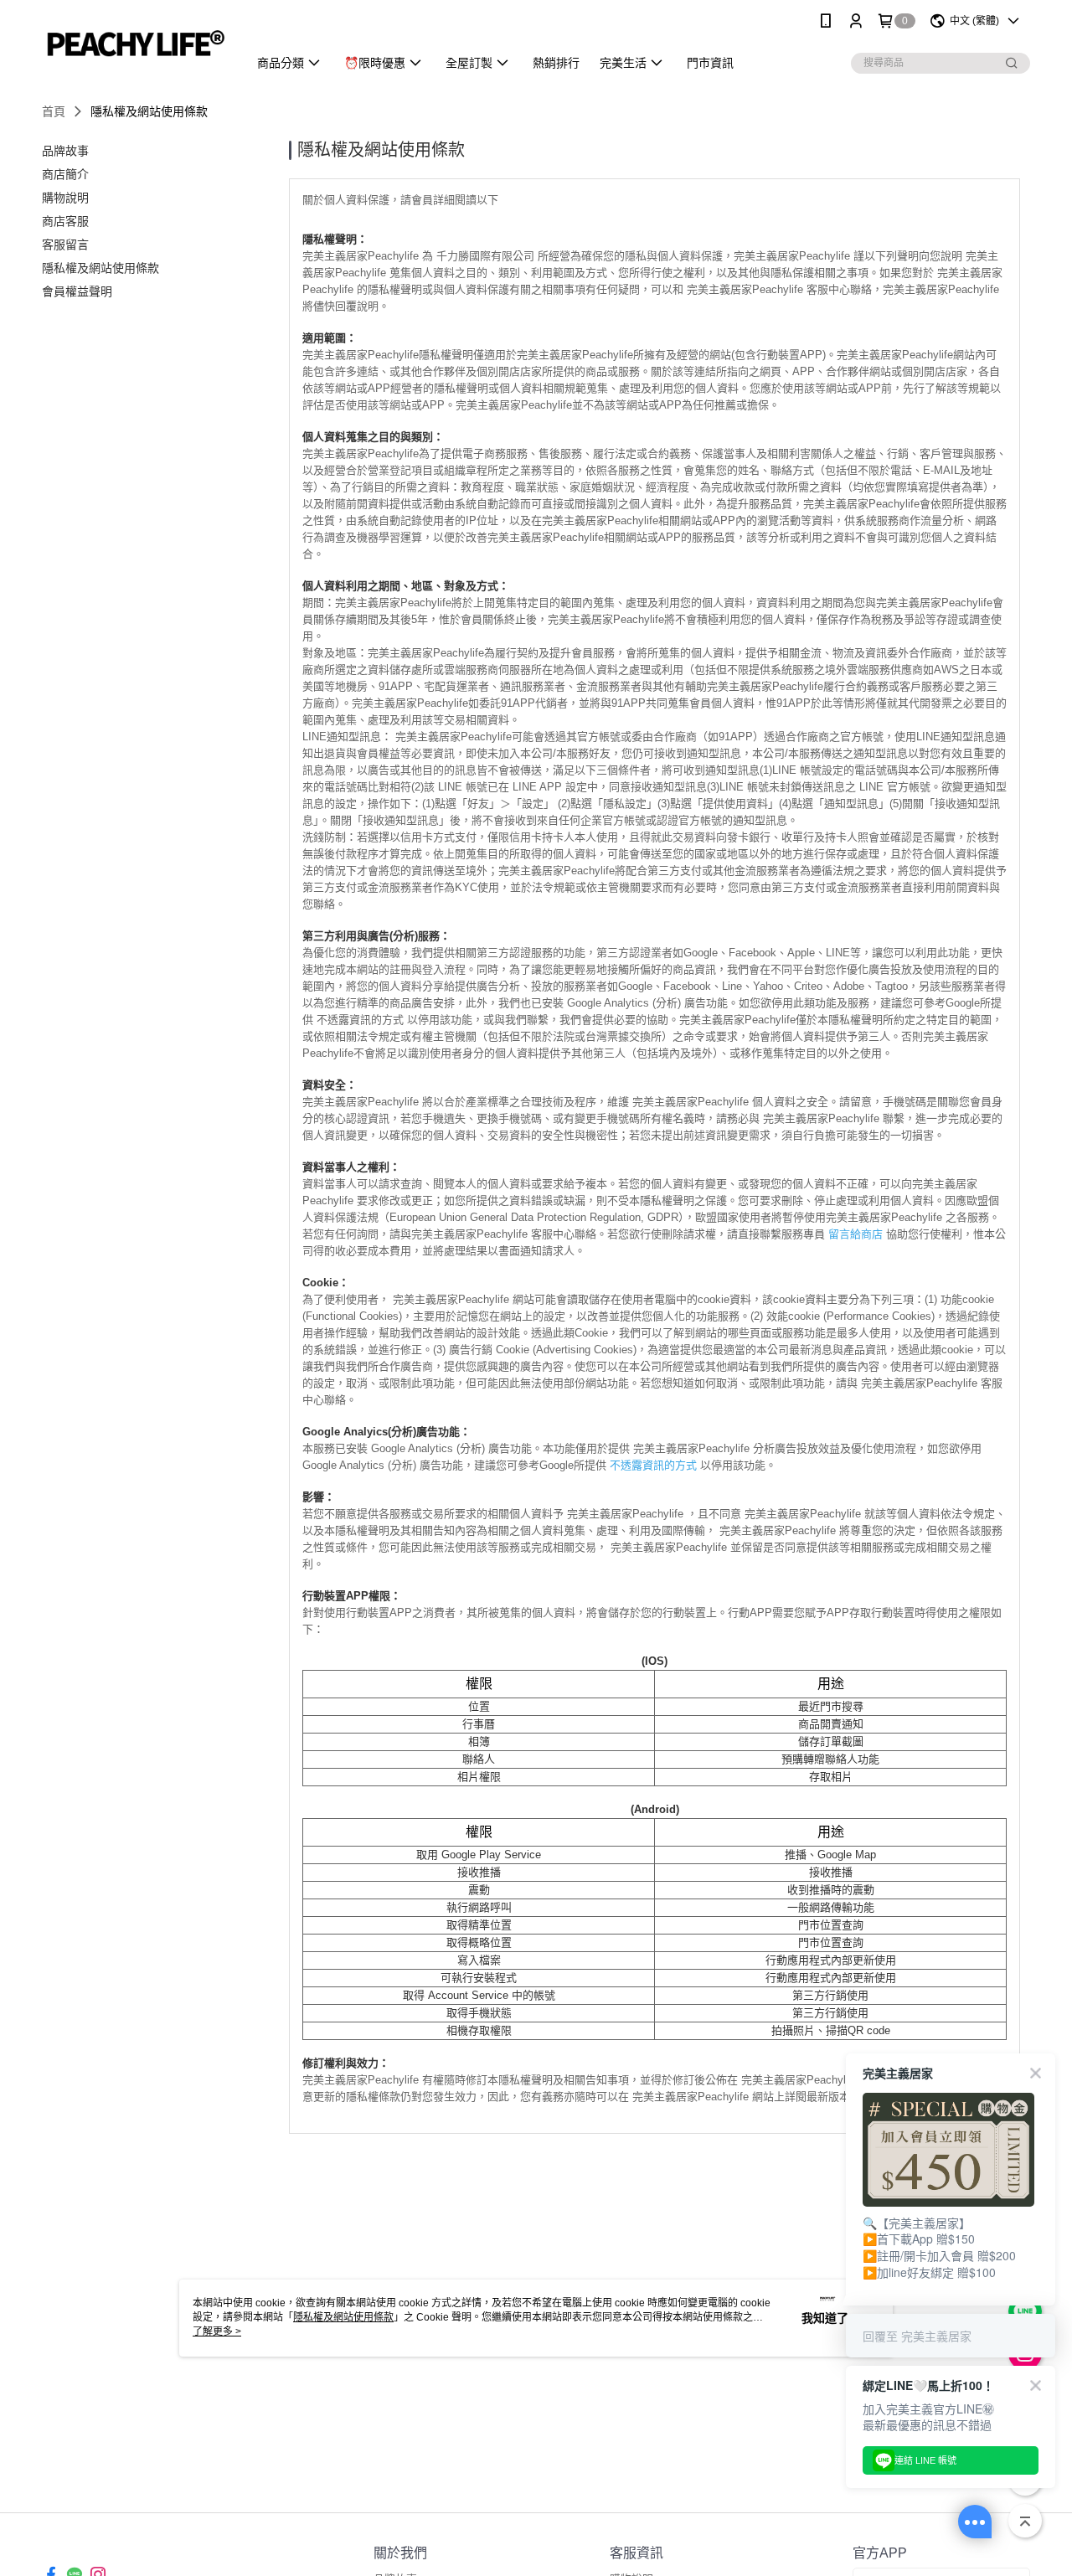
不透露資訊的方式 (653, 1465)
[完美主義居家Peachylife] (135, 44)
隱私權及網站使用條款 (343, 2317)
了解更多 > (217, 2331)
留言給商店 (856, 1234)
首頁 (54, 111)
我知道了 (825, 2318)
